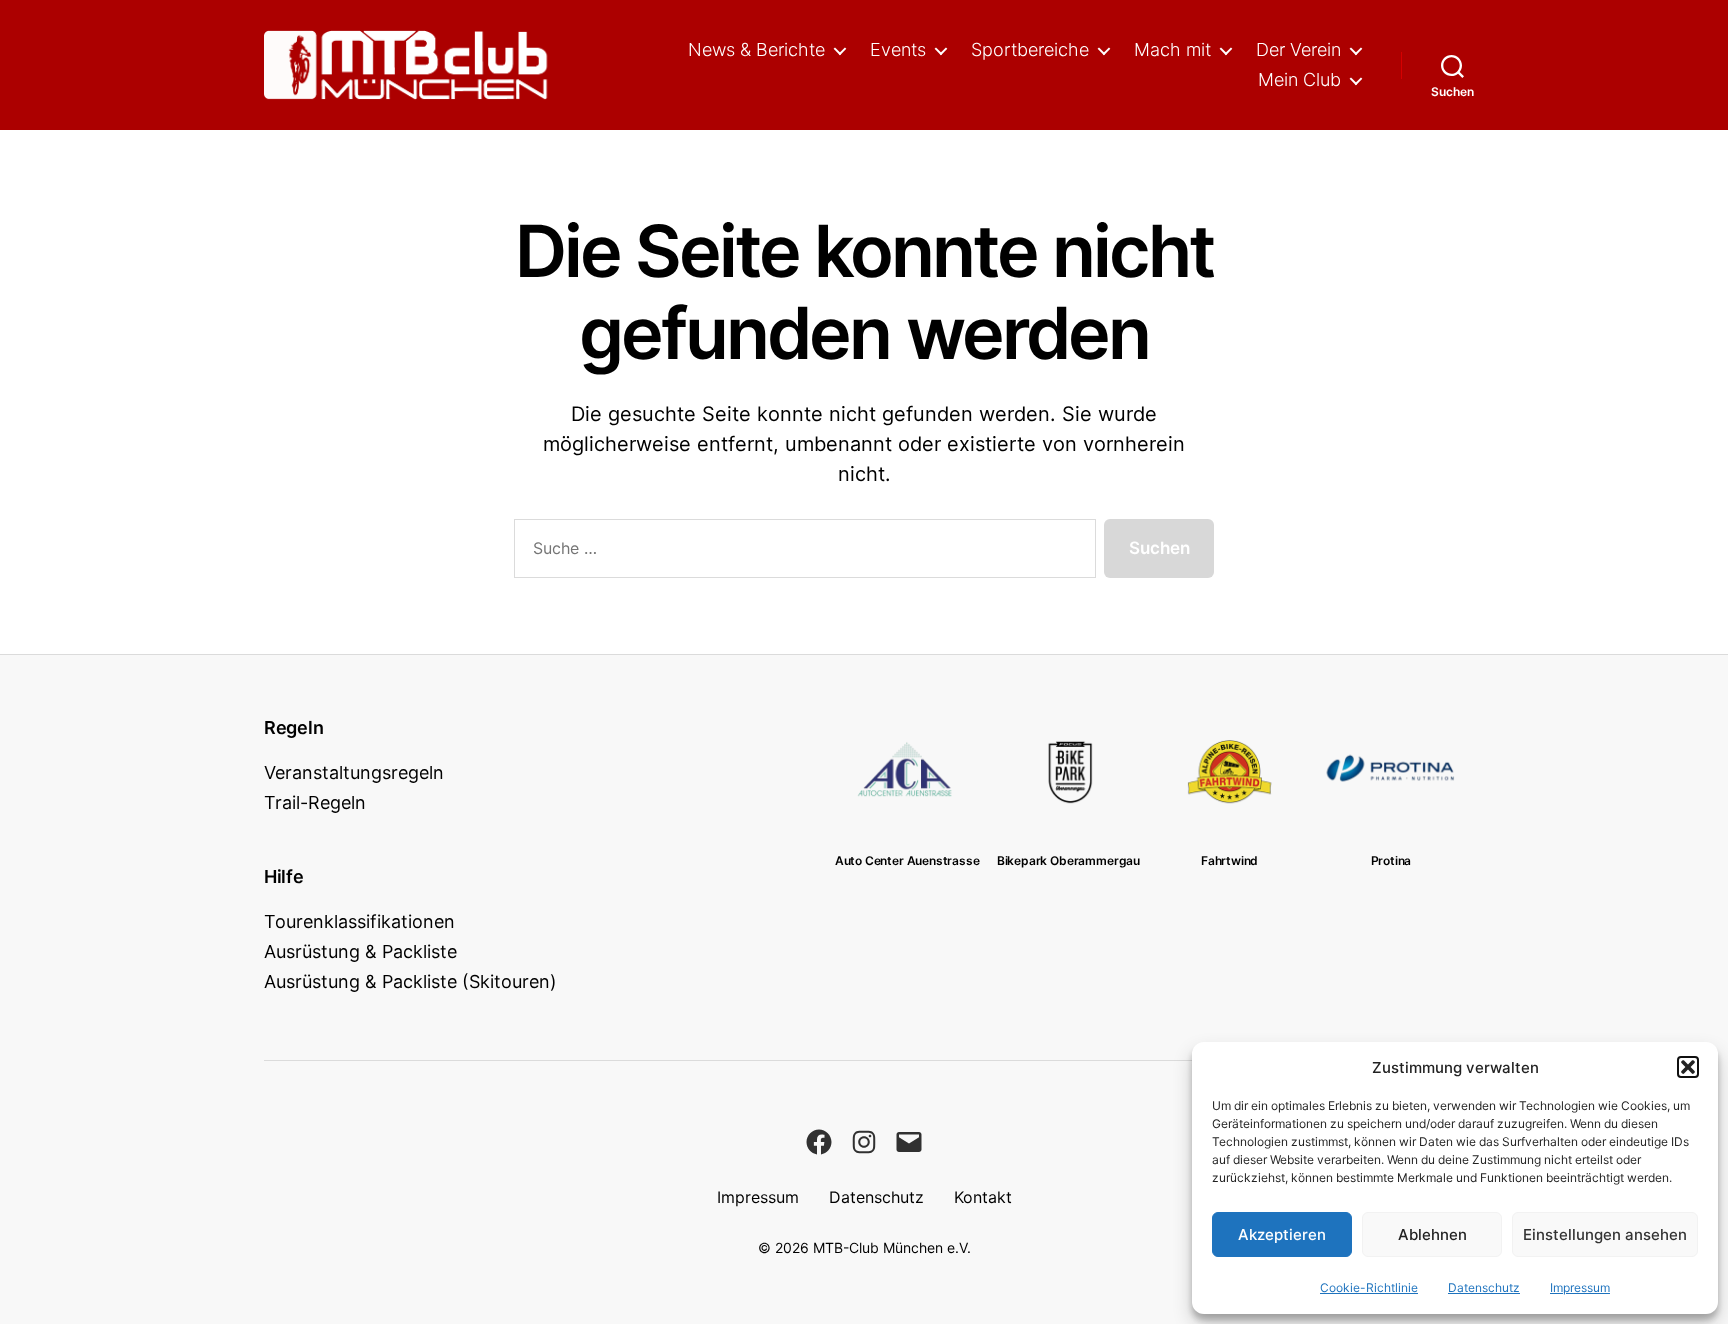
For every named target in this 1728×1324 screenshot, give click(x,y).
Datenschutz (1484, 1287)
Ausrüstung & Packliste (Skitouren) (410, 981)
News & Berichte (756, 49)
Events (898, 49)
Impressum (1580, 1287)
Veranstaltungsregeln (354, 772)
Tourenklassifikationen (359, 921)
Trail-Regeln (315, 802)
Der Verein (1298, 49)
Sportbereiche (1030, 49)
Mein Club (1299, 79)
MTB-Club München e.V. (892, 1247)
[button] (1688, 1067)
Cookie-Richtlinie (1369, 1287)
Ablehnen (1432, 1234)
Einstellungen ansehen (1605, 1234)
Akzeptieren (1282, 1234)
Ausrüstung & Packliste (360, 951)
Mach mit (1172, 49)
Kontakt (983, 1197)
